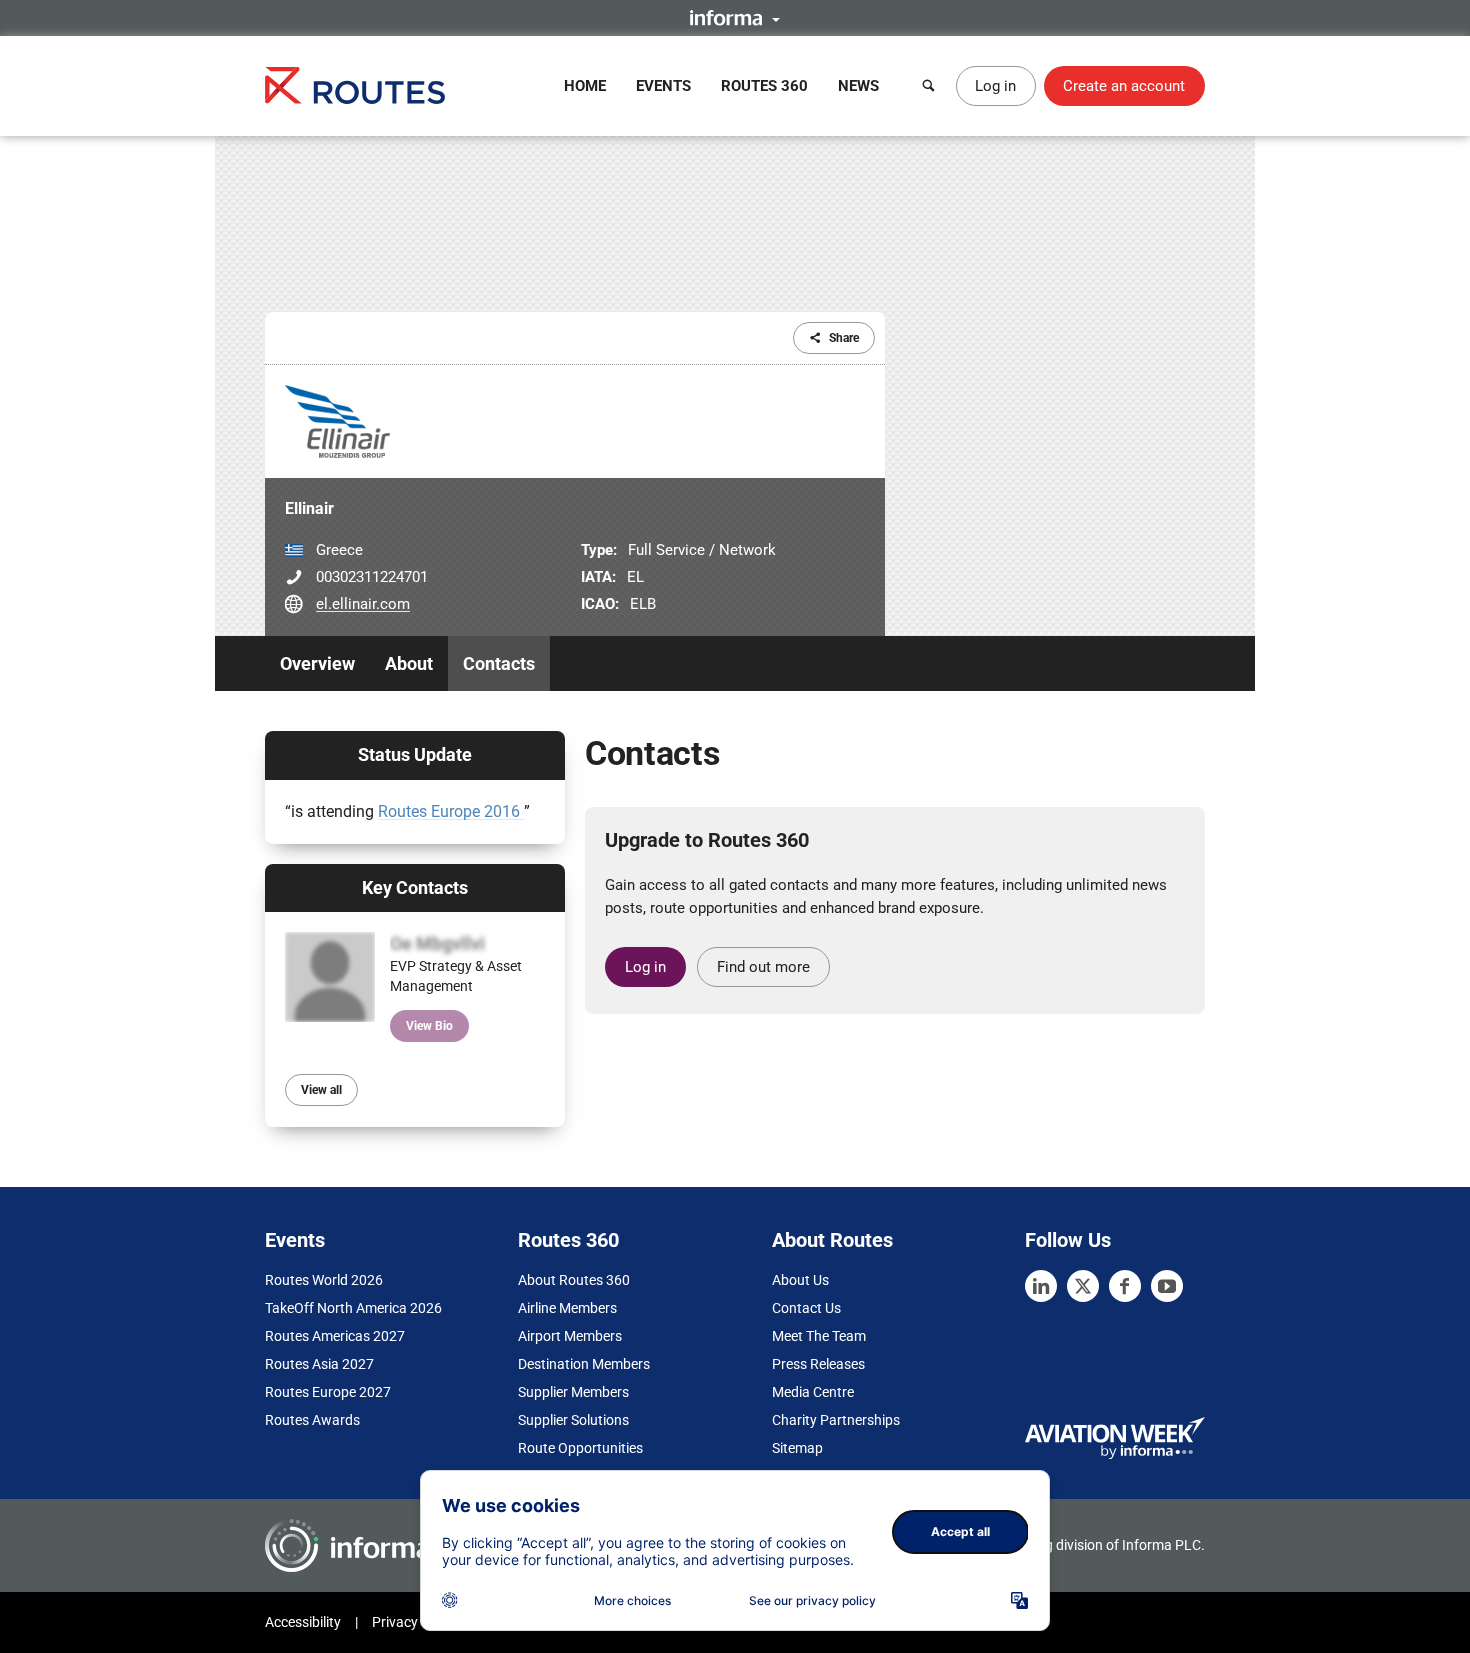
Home (585, 86)
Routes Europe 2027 (328, 1392)
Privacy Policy (415, 1622)
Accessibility (303, 1622)
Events (663, 86)
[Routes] (355, 85)
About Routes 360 (574, 1280)
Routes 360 (764, 86)
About (409, 663)
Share (844, 338)
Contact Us (806, 1308)
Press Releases (818, 1364)
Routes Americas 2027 (335, 1336)
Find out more (763, 967)
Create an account (1124, 86)
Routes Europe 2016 (451, 811)
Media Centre (813, 1392)
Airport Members (570, 1336)
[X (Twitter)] (1083, 1286)
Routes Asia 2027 (319, 1364)
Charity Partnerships (836, 1420)
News (858, 86)
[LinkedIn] (1041, 1286)
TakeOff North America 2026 (353, 1308)
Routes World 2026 (324, 1280)
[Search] (929, 86)
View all (321, 1090)
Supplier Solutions (573, 1420)
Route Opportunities (580, 1448)
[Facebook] (1125, 1286)
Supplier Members (573, 1392)
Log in (995, 86)
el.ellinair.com (363, 604)
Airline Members (567, 1308)
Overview (317, 663)
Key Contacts (415, 887)
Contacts (499, 663)
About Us (800, 1280)
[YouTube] (1167, 1286)
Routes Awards (312, 1420)
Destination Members (584, 1364)
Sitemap (797, 1448)
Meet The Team (819, 1336)
